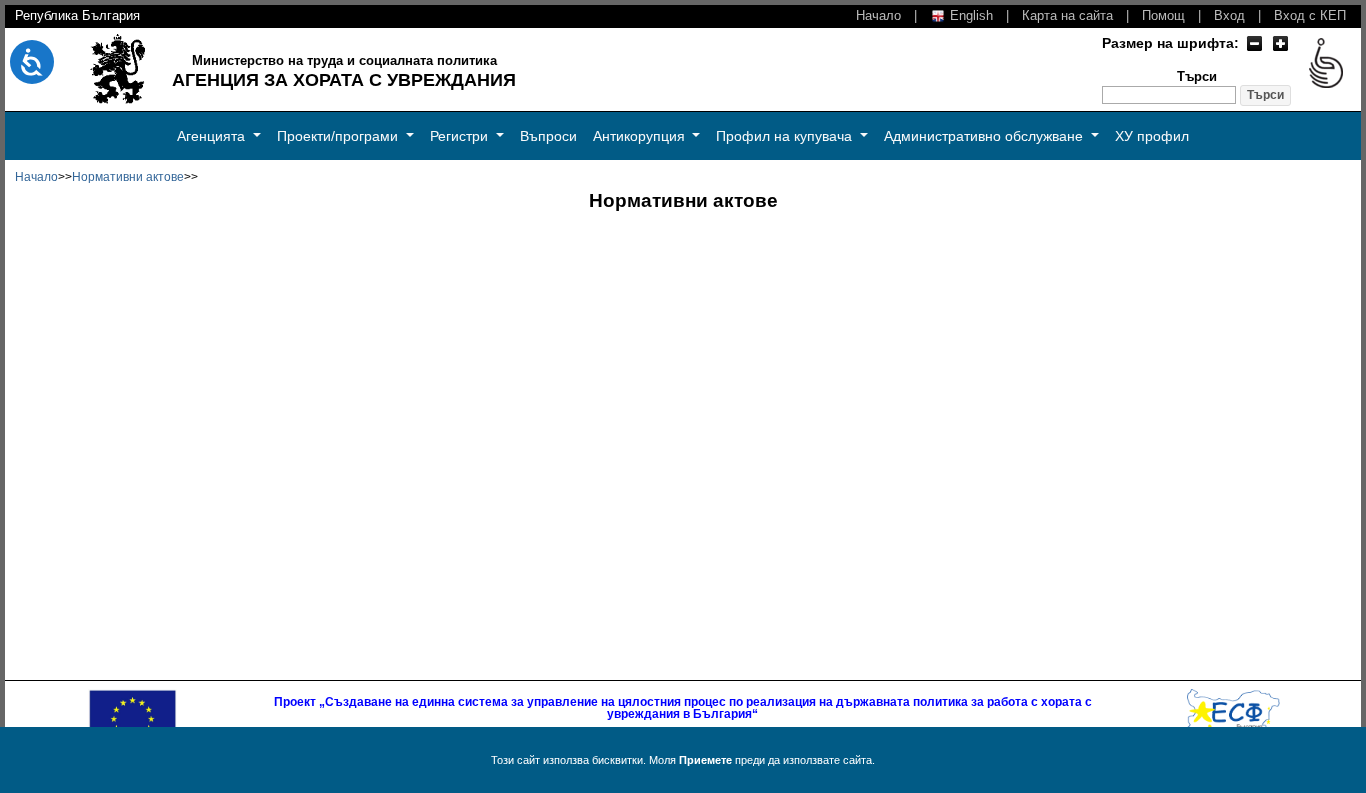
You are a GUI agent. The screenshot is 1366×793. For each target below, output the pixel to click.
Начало (878, 15)
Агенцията (213, 136)
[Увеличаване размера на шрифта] (1280, 43)
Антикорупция (641, 136)
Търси (1197, 77)
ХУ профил (1152, 136)
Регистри (461, 136)
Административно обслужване (985, 136)
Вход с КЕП (1310, 15)
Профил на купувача (786, 136)
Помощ (1163, 15)
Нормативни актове (128, 177)
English (969, 15)
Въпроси (548, 136)
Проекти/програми (339, 136)
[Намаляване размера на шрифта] (1254, 43)
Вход (1229, 15)
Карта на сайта (1067, 15)
